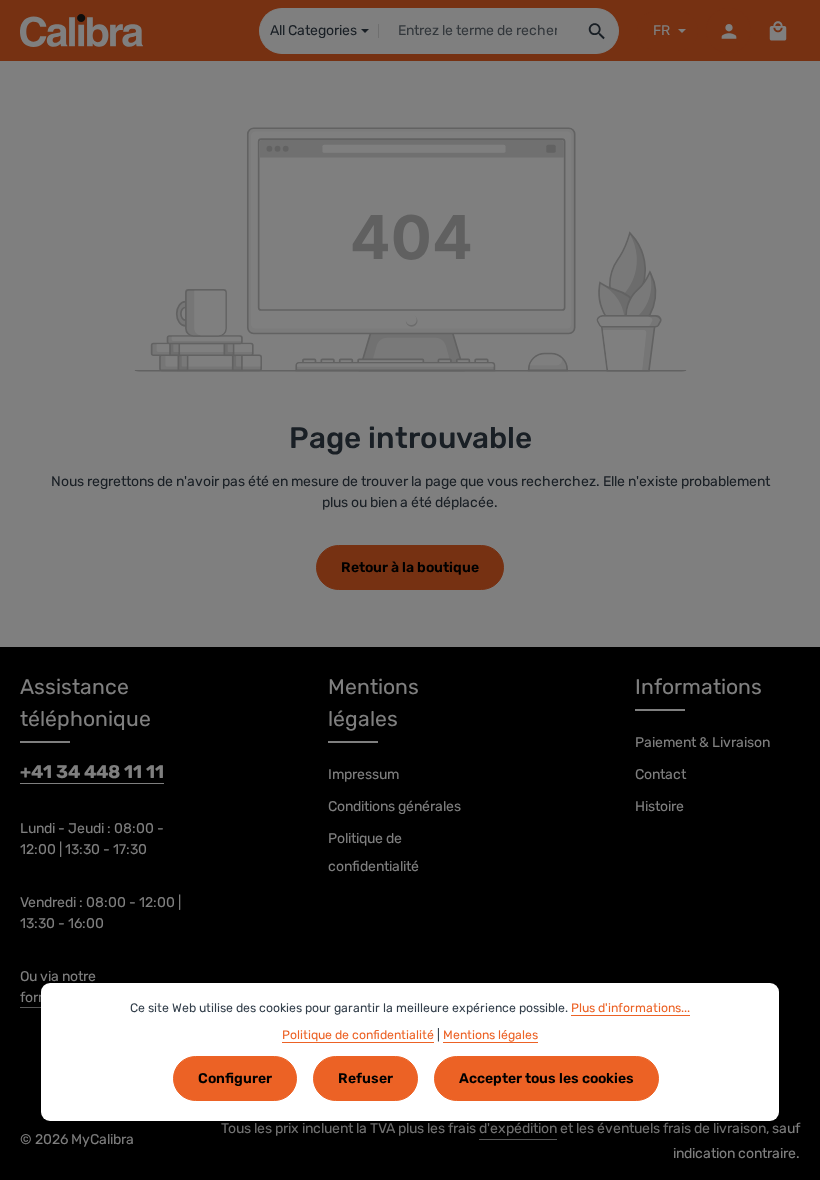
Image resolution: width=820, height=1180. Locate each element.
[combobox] (477, 31)
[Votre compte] (728, 30)
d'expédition (518, 1128)
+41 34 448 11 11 (92, 772)
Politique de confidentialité (373, 852)
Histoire (659, 806)
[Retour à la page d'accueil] (81, 31)
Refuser (365, 1078)
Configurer (235, 1078)
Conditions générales (394, 806)
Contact (660, 774)
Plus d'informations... (630, 1008)
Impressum (363, 774)
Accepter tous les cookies (546, 1078)
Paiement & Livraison (702, 742)
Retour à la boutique (410, 567)
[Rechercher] (597, 31)
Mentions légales (490, 1035)
